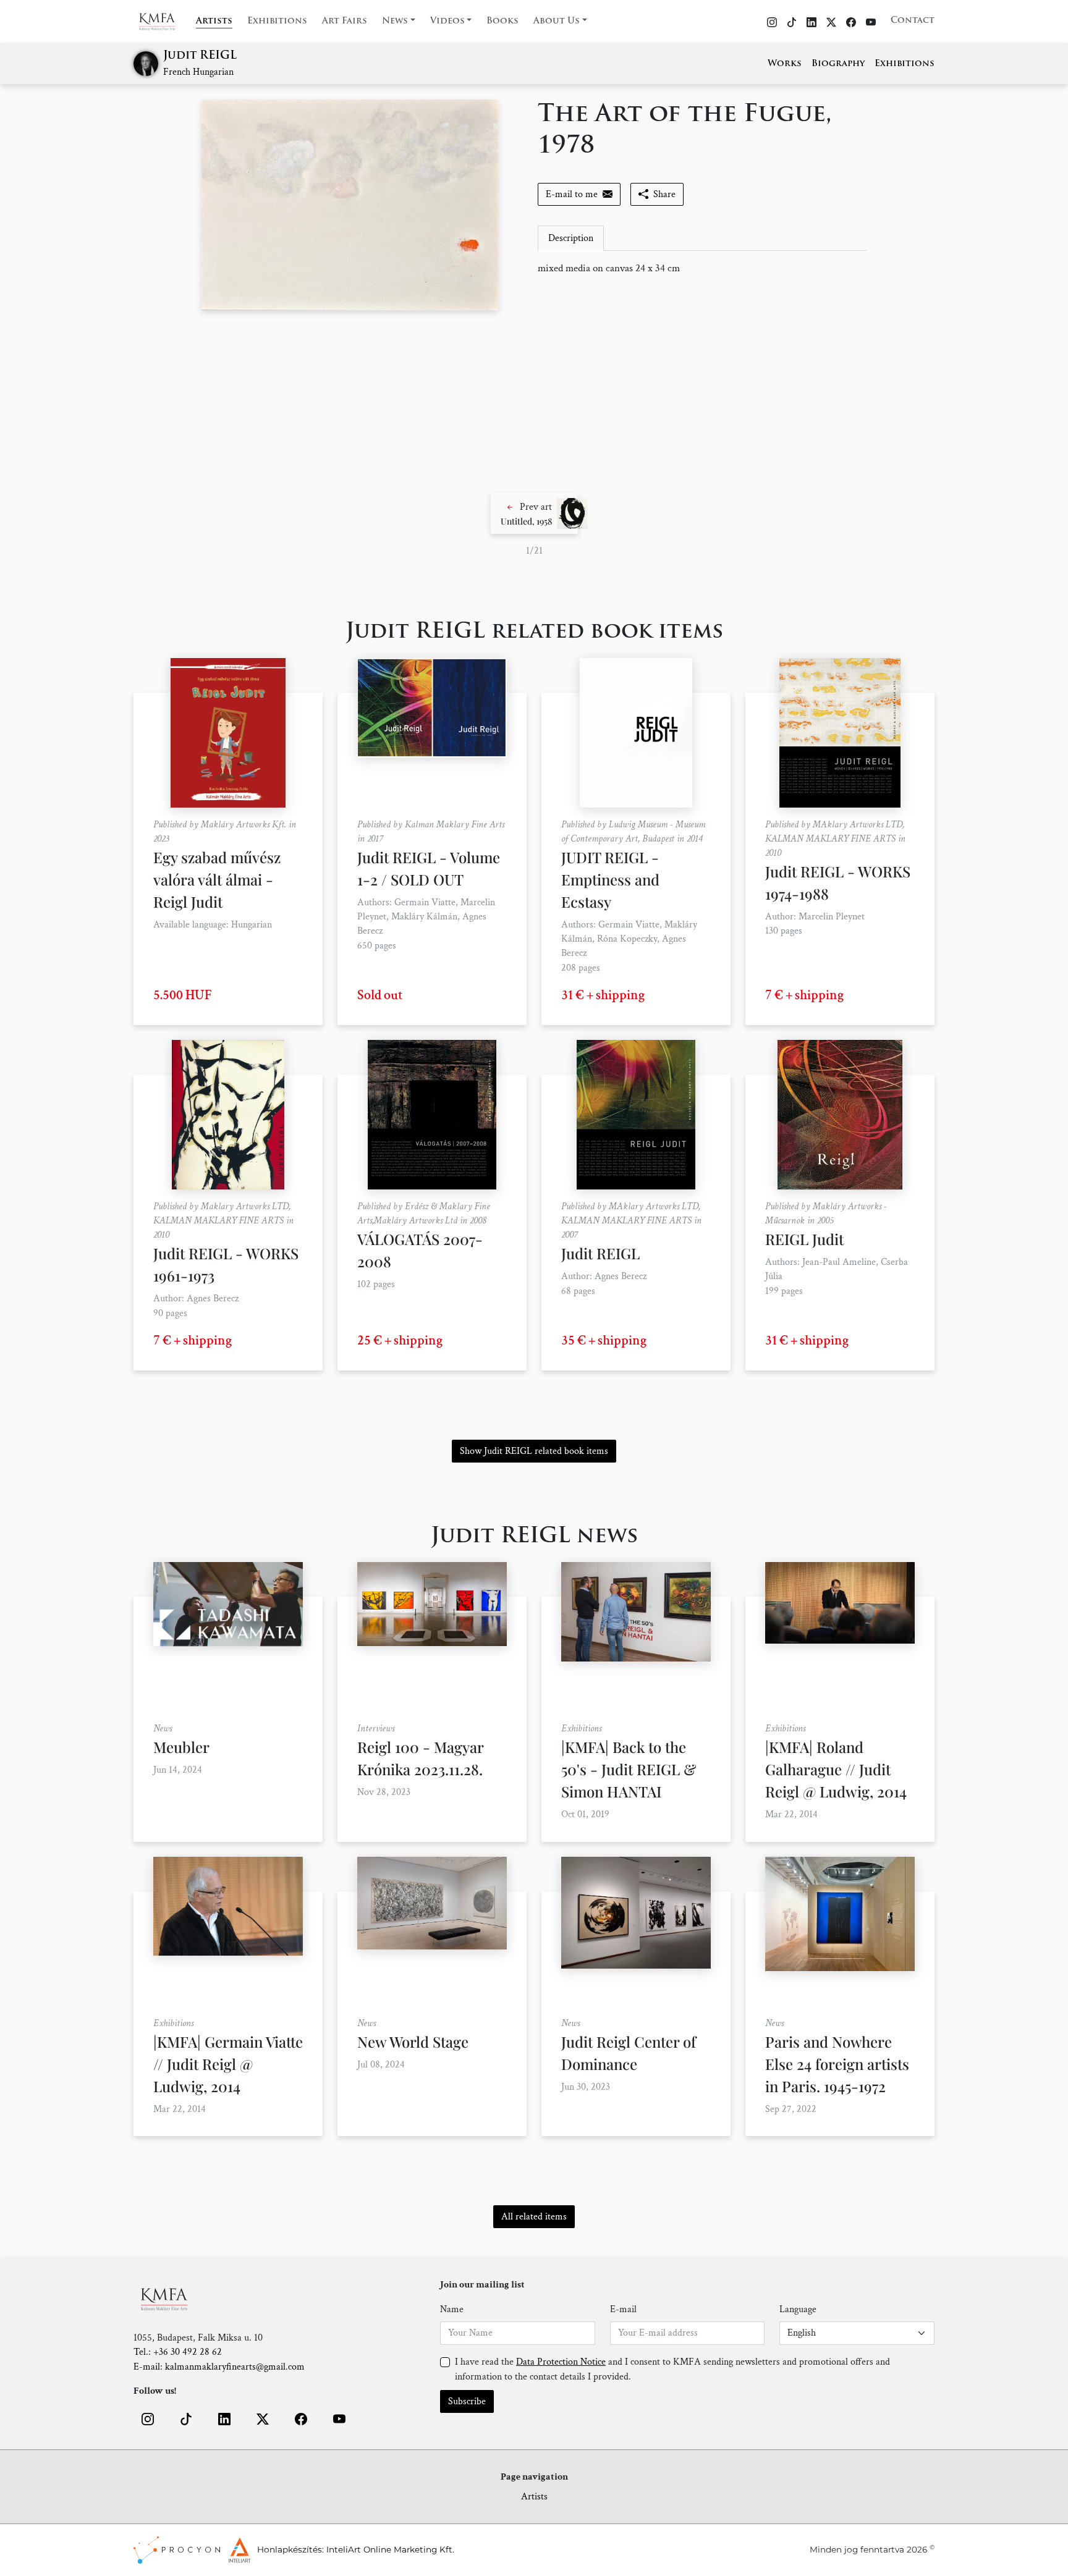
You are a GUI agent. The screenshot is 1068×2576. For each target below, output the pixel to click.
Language (798, 2309)
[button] (534, 513)
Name (452, 2309)
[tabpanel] (702, 269)
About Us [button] (557, 21)
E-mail (623, 2309)
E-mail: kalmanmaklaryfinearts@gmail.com (219, 2367)
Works (785, 64)
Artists (214, 21)
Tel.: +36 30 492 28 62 (178, 2352)
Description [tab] (571, 238)
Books (502, 21)
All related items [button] (534, 2217)
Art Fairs (345, 21)
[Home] (165, 22)
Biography (838, 64)
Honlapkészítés (290, 2549)
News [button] (395, 21)
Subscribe (467, 2401)
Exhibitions (277, 21)
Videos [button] (447, 21)
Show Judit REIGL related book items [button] (534, 1451)
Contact (913, 21)
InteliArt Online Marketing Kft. (390, 2549)
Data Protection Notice (561, 2362)
